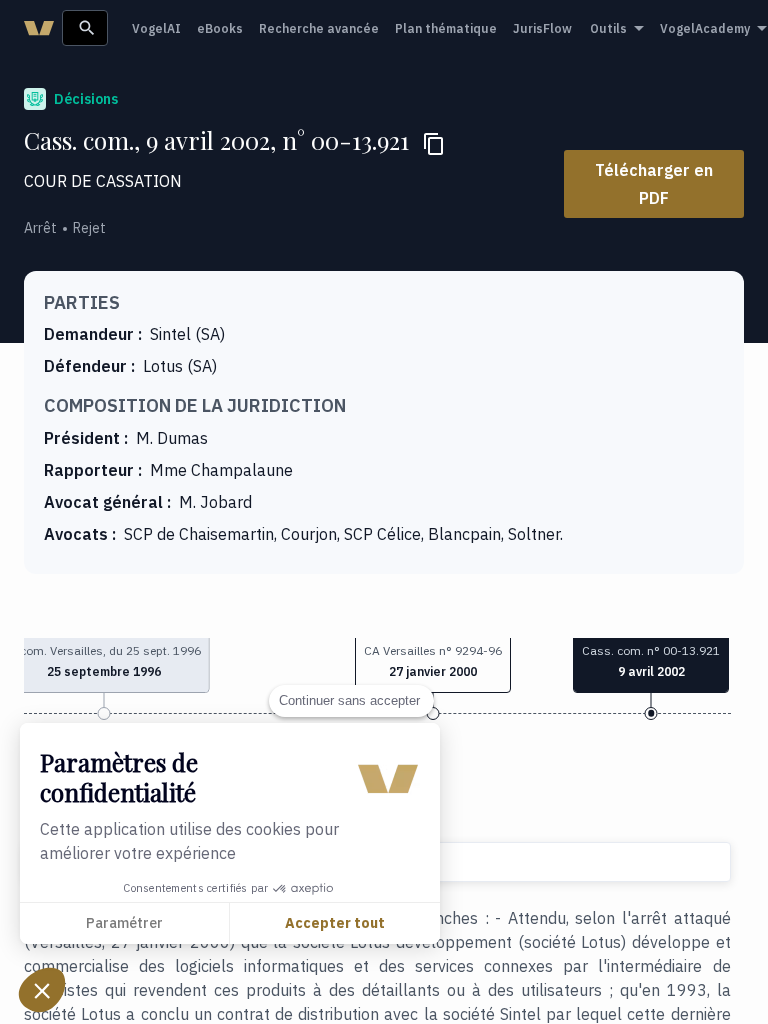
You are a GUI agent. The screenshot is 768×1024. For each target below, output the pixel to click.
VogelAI (156, 28)
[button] (433, 663)
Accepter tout (335, 923)
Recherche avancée (319, 28)
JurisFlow (542, 28)
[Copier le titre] (434, 144)
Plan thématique (446, 28)
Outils (608, 28)
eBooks (220, 28)
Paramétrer (124, 923)
